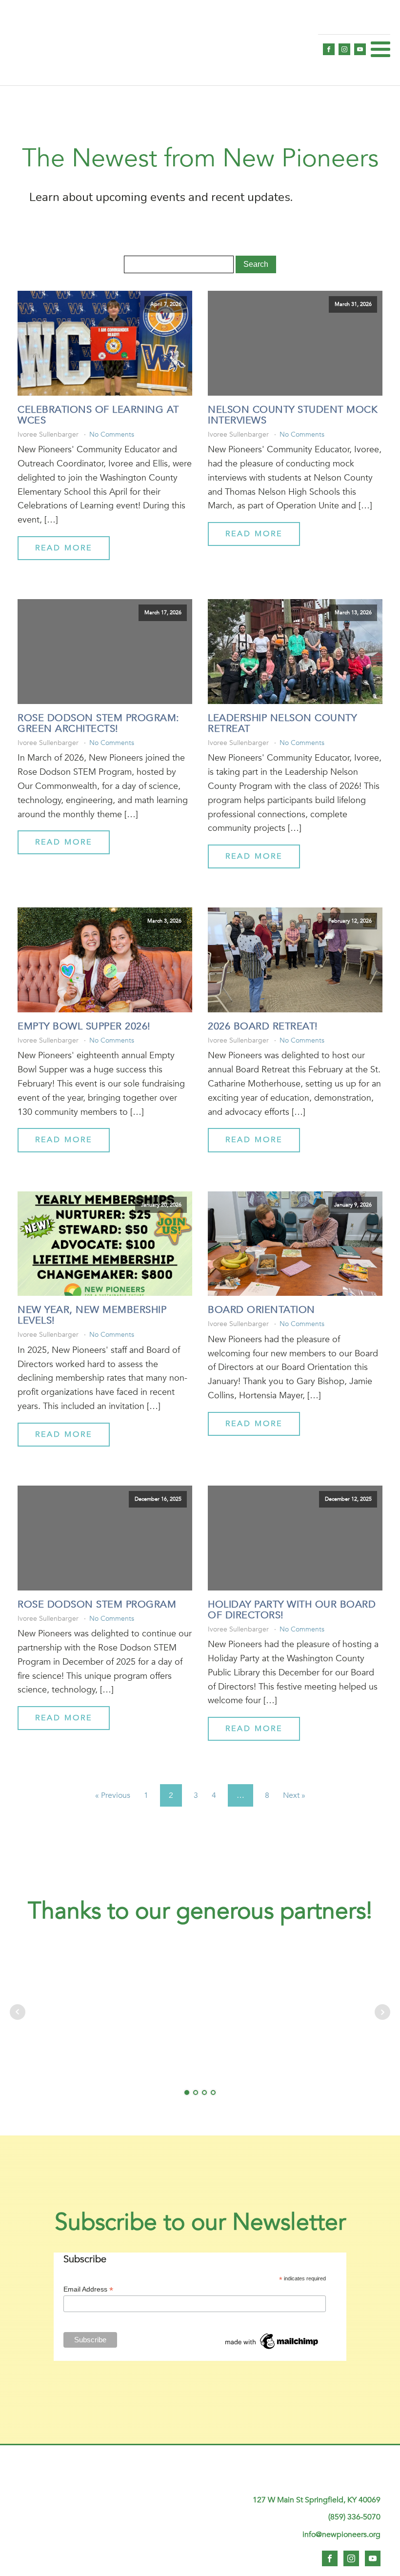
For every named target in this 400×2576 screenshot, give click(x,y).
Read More (64, 548)
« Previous (113, 1795)
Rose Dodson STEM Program (97, 1605)
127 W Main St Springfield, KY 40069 (317, 2500)
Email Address (88, 2289)
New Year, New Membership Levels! (92, 1315)
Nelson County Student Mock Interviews (293, 415)
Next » (294, 1795)
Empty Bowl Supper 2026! (84, 1026)
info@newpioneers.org (341, 2535)
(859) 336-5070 (354, 2517)
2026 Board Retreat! (263, 1026)
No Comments (112, 434)
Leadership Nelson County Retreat (282, 724)
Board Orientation (261, 1310)
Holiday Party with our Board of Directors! (292, 1610)
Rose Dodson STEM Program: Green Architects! (99, 724)
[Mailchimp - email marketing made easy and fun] (272, 2349)
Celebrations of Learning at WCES (98, 415)
